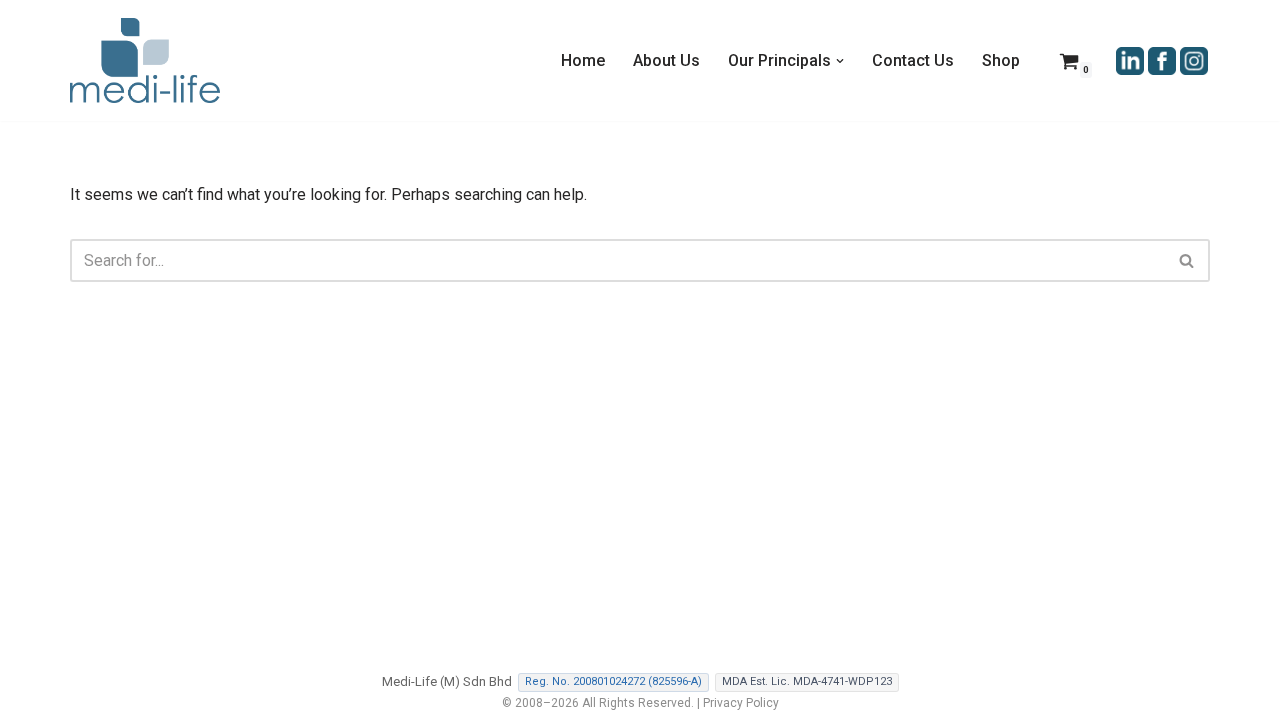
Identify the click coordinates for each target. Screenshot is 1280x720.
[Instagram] (1194, 59)
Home (583, 60)
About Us (666, 60)
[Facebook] (1162, 59)
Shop (1001, 60)
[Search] (1187, 260)
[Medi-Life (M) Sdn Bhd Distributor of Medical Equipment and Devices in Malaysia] (145, 60)
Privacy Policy (741, 703)
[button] (840, 61)
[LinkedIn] (1130, 59)
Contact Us (913, 60)
